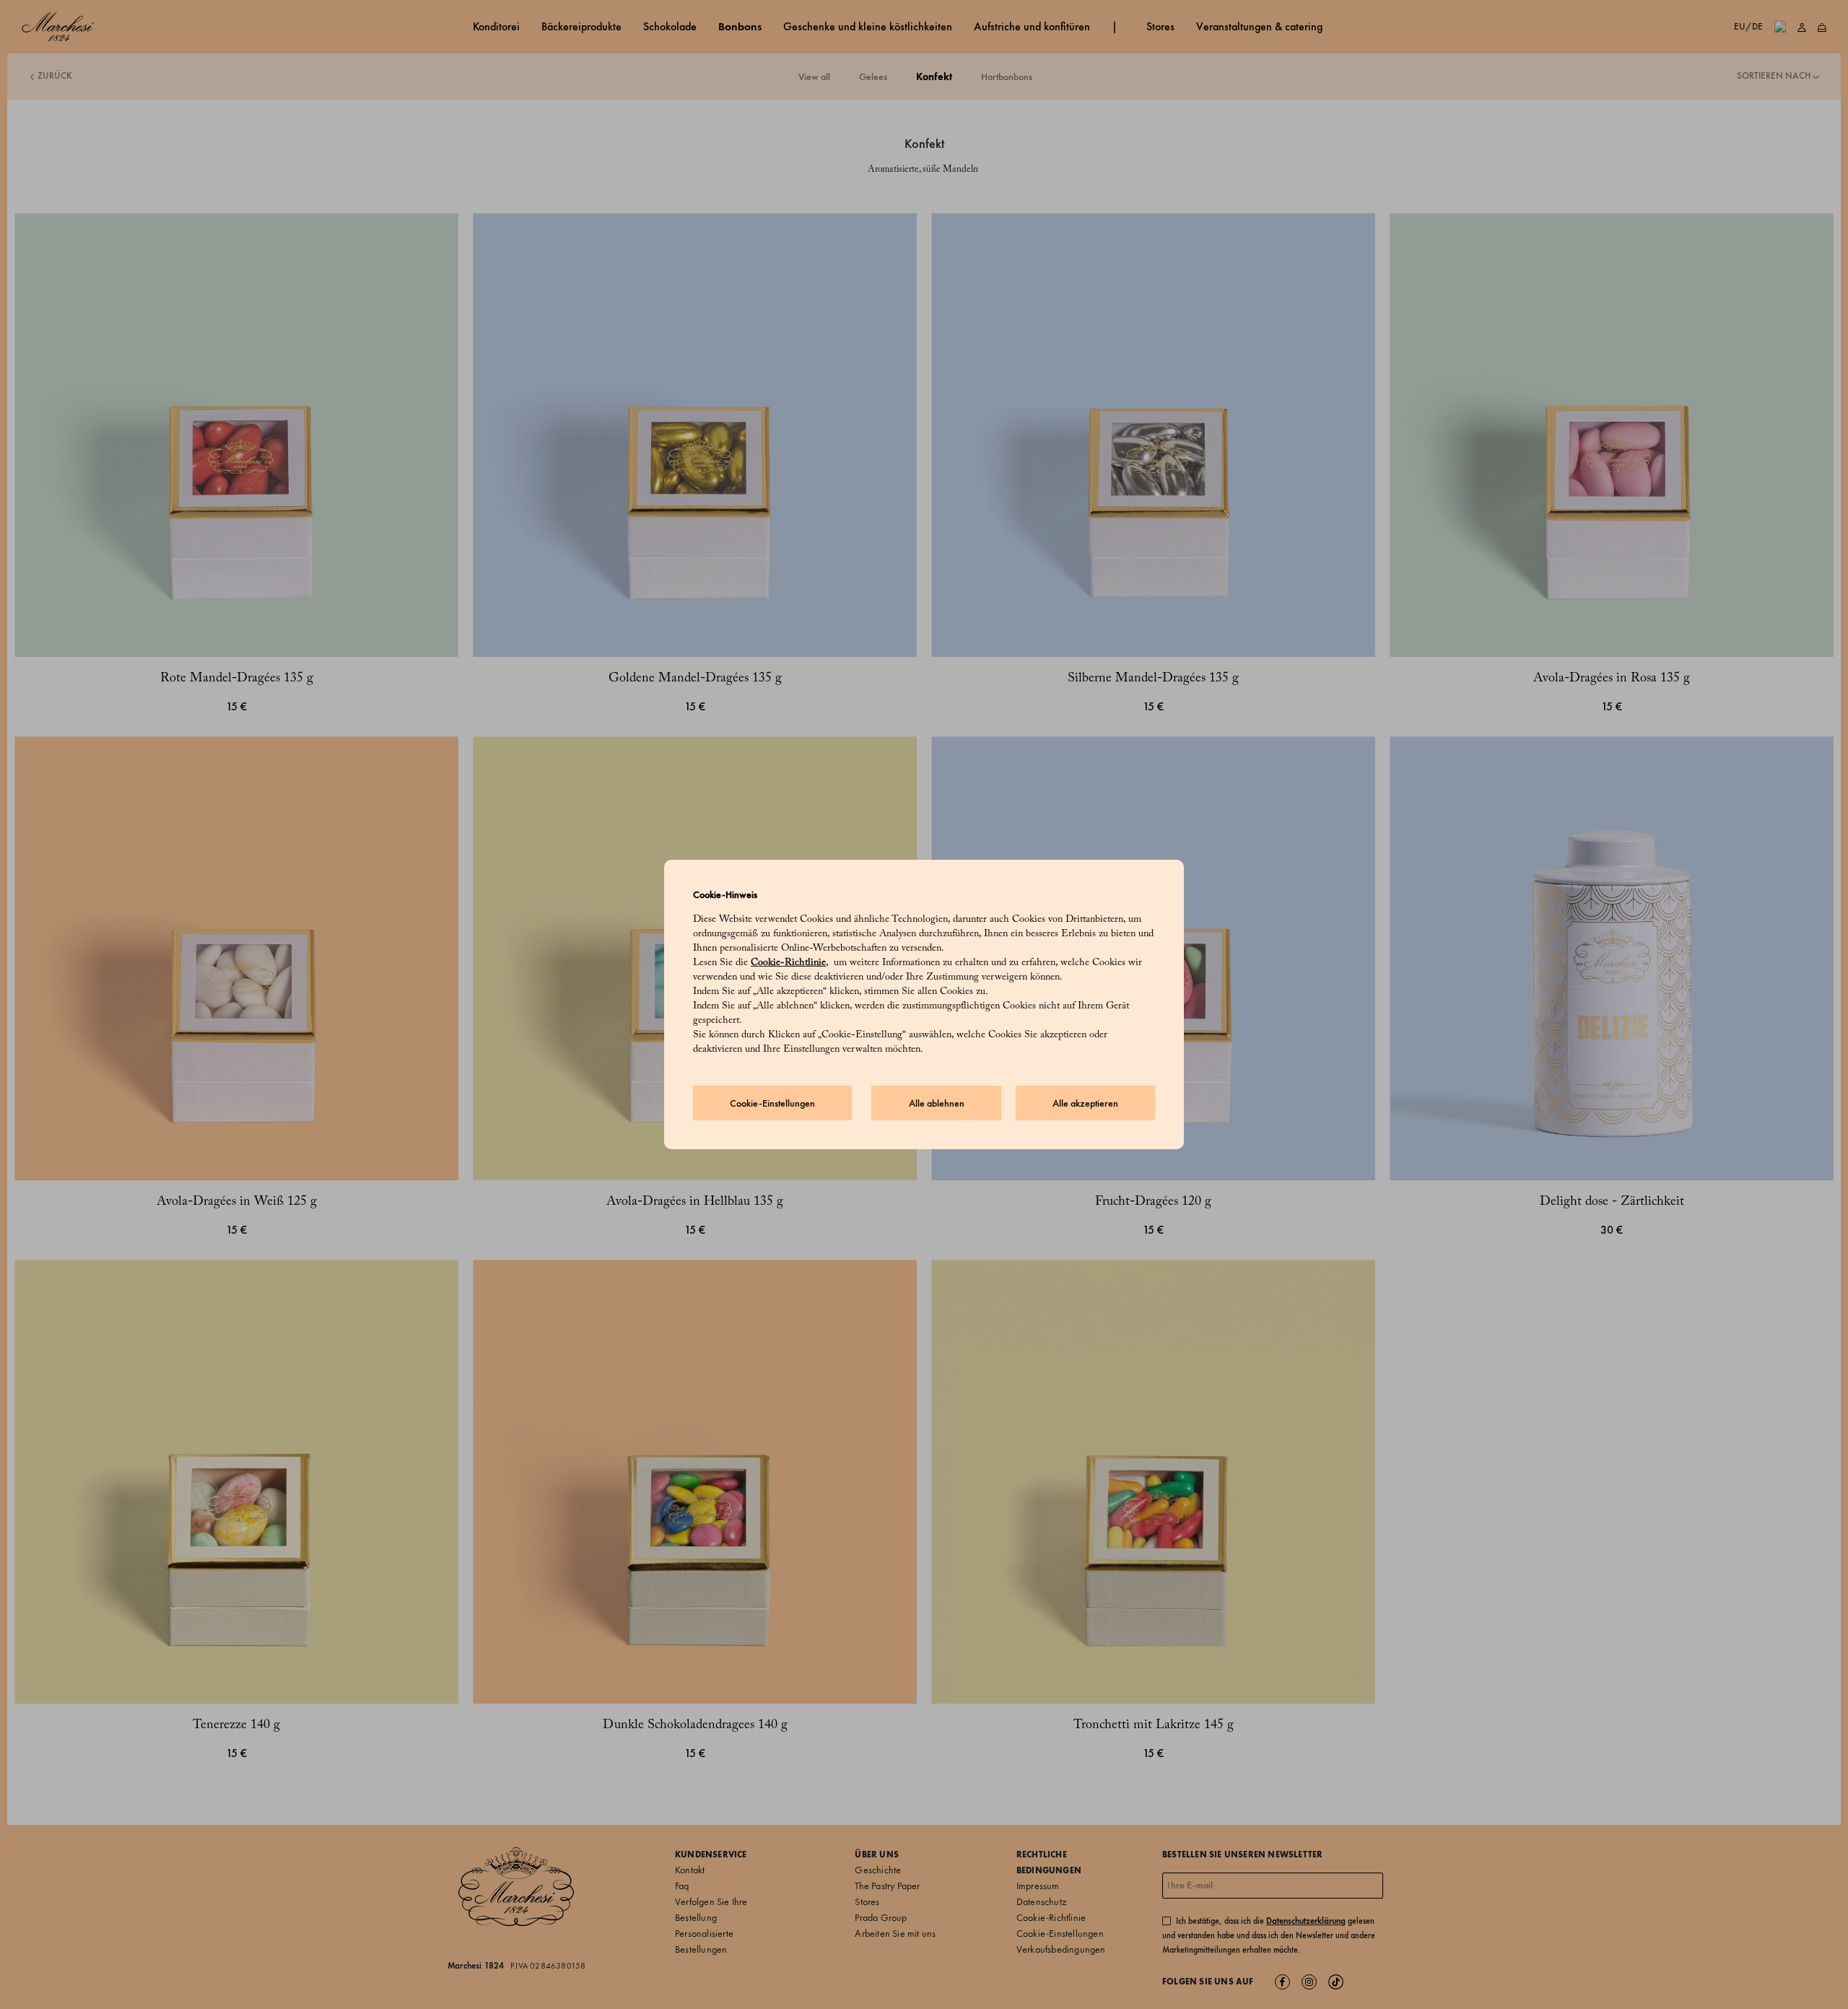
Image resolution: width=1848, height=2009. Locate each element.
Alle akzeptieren (1085, 1103)
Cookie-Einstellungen (772, 1103)
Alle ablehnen (937, 1103)
